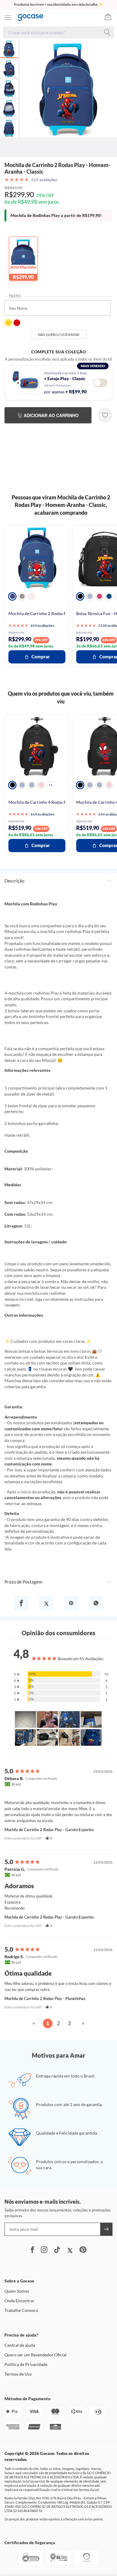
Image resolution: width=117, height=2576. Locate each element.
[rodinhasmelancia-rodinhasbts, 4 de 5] (41, 785)
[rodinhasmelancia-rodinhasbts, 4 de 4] (109, 785)
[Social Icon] (32, 2250)
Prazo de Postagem (23, 1582)
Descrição (14, 881)
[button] (49, 1838)
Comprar (41, 657)
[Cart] (111, 17)
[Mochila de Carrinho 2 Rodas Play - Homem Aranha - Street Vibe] (37, 557)
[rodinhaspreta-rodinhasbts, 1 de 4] (80, 785)
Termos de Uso (18, 2374)
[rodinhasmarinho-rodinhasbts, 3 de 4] (99, 785)
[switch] (100, 383)
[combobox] (56, 32)
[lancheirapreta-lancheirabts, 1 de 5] (80, 596)
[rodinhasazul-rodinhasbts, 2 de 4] (90, 785)
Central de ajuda (20, 2345)
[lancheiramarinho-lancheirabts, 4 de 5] (109, 596)
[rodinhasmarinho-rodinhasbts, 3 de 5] (31, 785)
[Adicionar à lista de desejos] (105, 415)
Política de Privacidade (26, 2364)
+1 (51, 785)
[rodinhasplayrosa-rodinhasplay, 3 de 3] (31, 596)
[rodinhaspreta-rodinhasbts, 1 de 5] (12, 785)
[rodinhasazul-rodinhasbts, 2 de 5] (22, 785)
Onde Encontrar (19, 2301)
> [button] (83, 2023)
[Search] (108, 32)
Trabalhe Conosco (21, 2310)
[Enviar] (106, 2229)
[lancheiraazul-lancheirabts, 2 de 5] (90, 596)
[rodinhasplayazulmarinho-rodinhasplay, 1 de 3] (12, 596)
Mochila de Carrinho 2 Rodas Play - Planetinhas (45, 1998)
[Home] (33, 17)
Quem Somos (17, 2291)
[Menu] (8, 17)
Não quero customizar (59, 335)
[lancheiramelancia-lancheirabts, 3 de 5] (99, 596)
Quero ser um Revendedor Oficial (36, 2355)
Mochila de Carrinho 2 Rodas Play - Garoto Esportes (49, 1830)
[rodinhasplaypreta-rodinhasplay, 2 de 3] (22, 596)
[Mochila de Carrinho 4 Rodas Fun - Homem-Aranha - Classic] (37, 746)
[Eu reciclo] (87, 2564)
